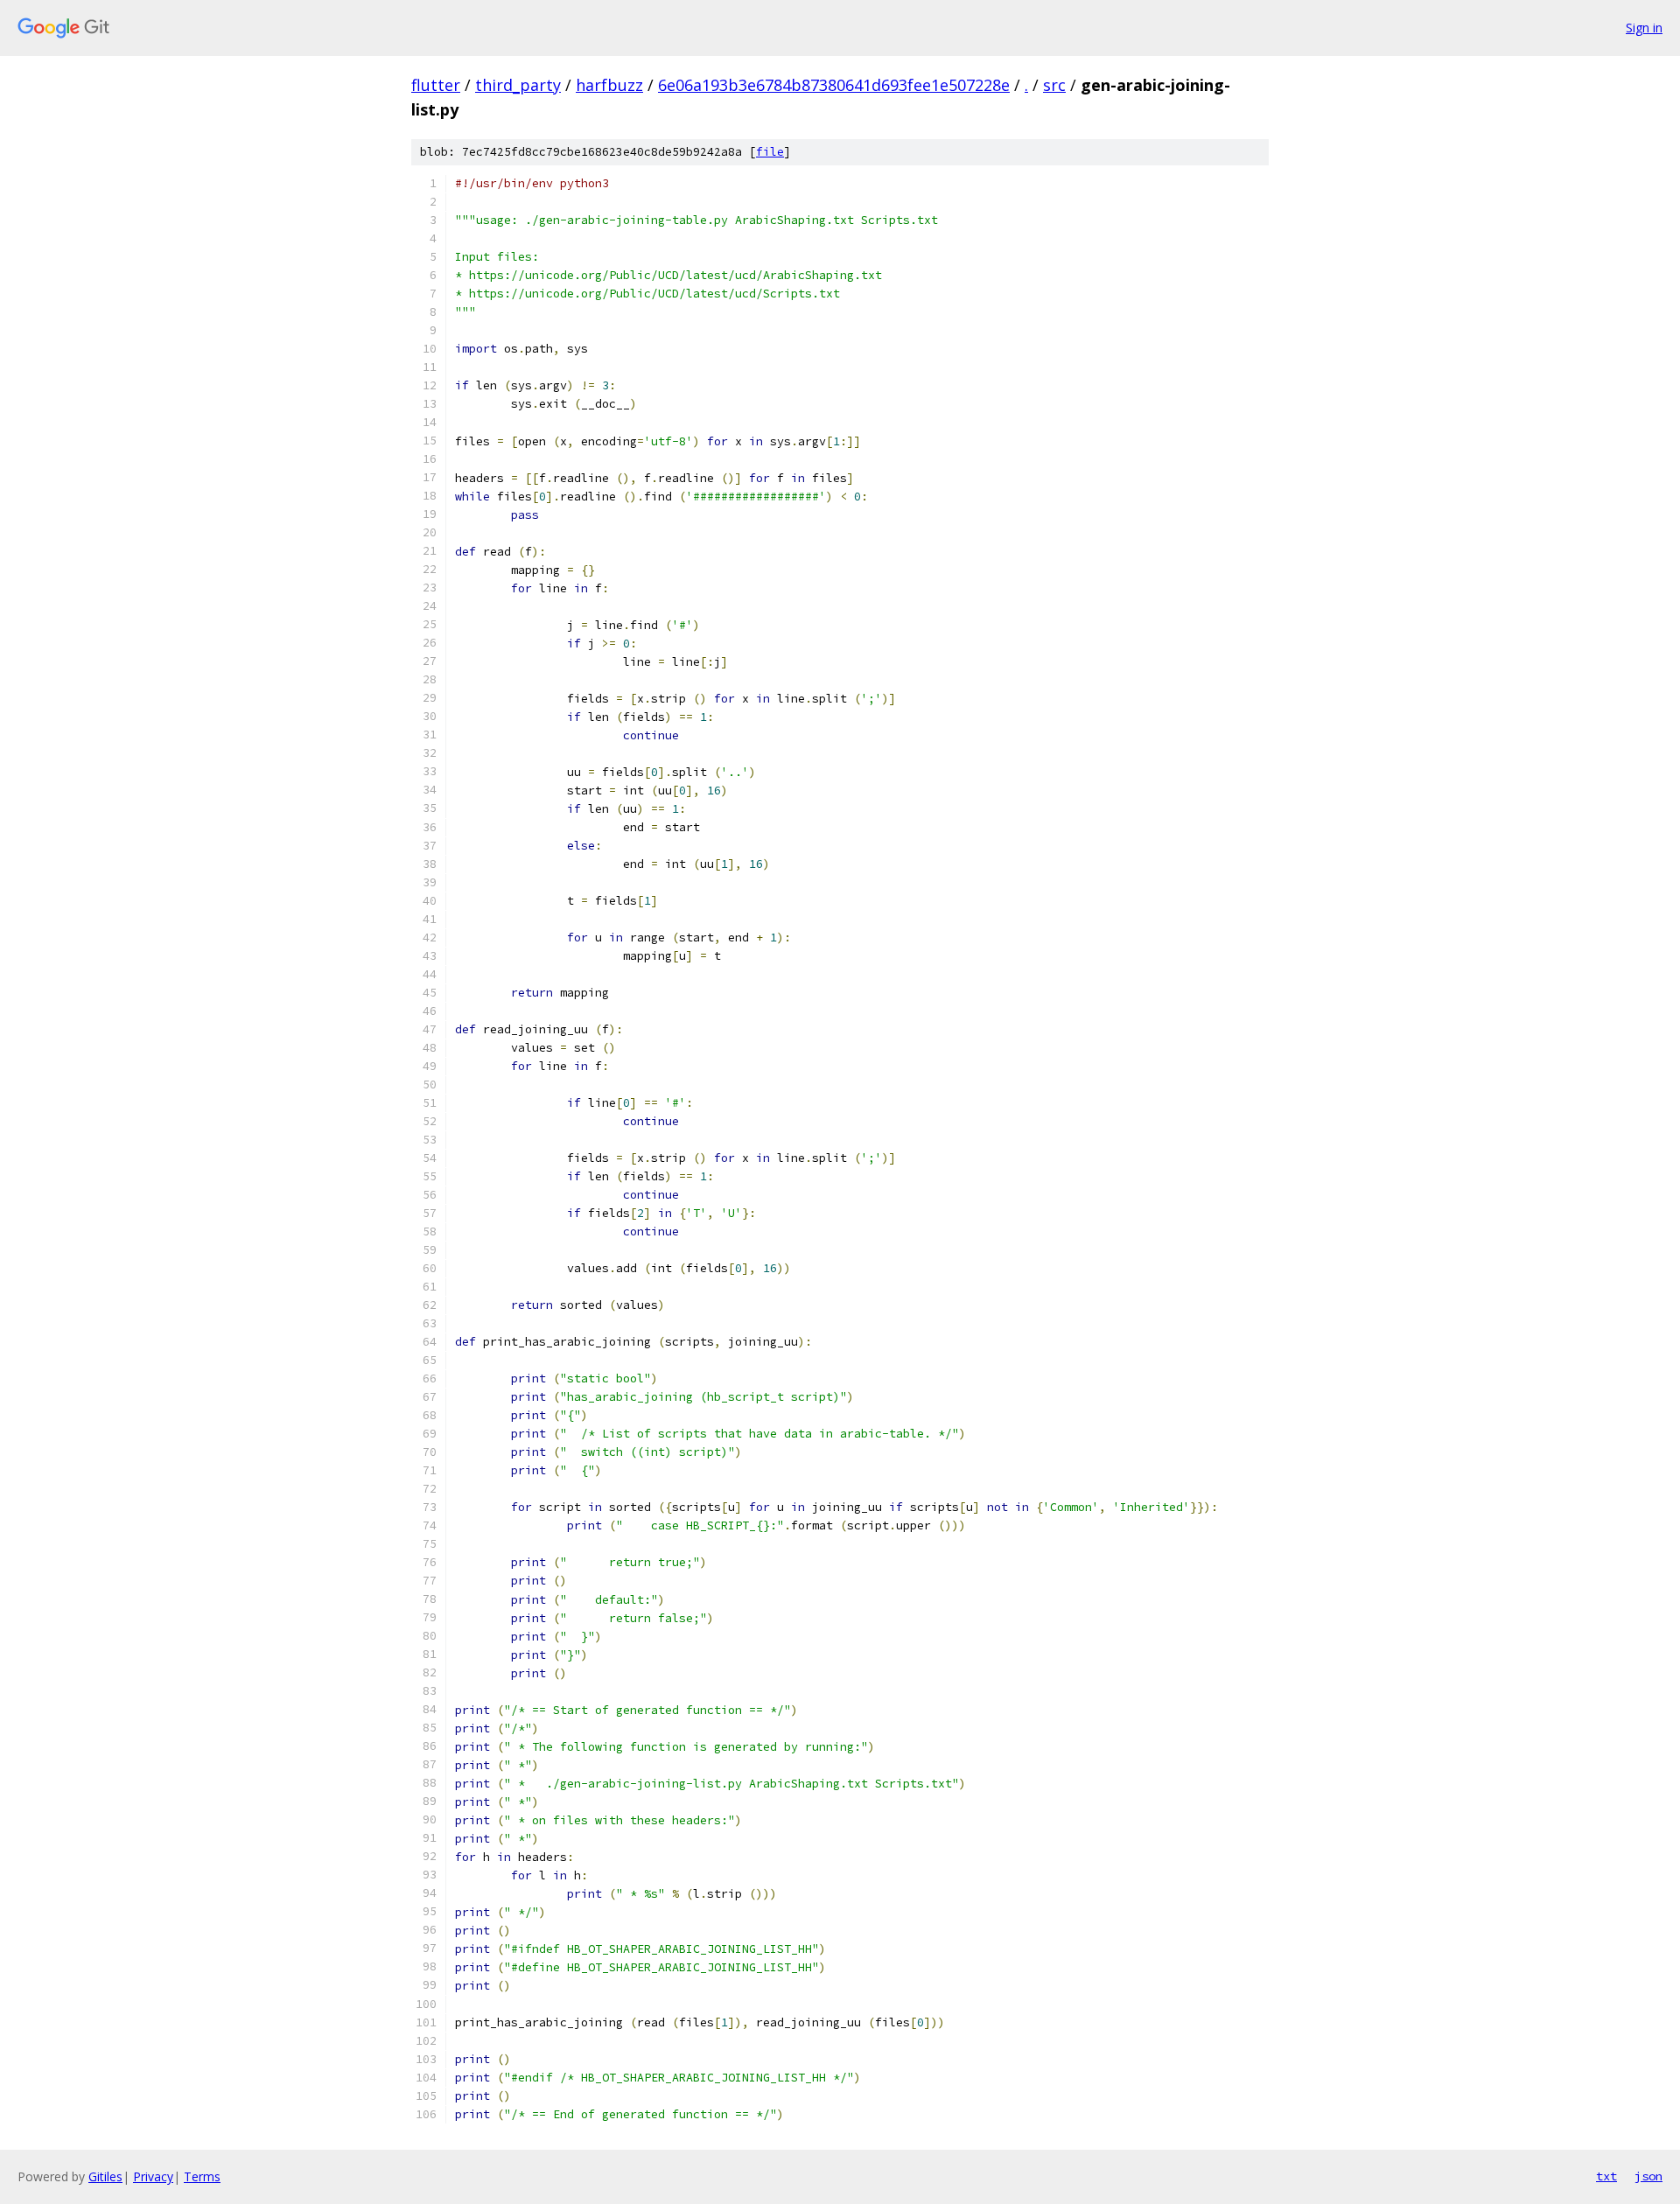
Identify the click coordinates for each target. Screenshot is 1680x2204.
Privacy (153, 2176)
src (1054, 85)
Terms (202, 2176)
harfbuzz (609, 85)
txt (1606, 2176)
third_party (518, 85)
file (770, 152)
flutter (436, 85)
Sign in (1644, 28)
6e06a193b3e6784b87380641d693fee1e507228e (834, 85)
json (1648, 2176)
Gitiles (105, 2176)
